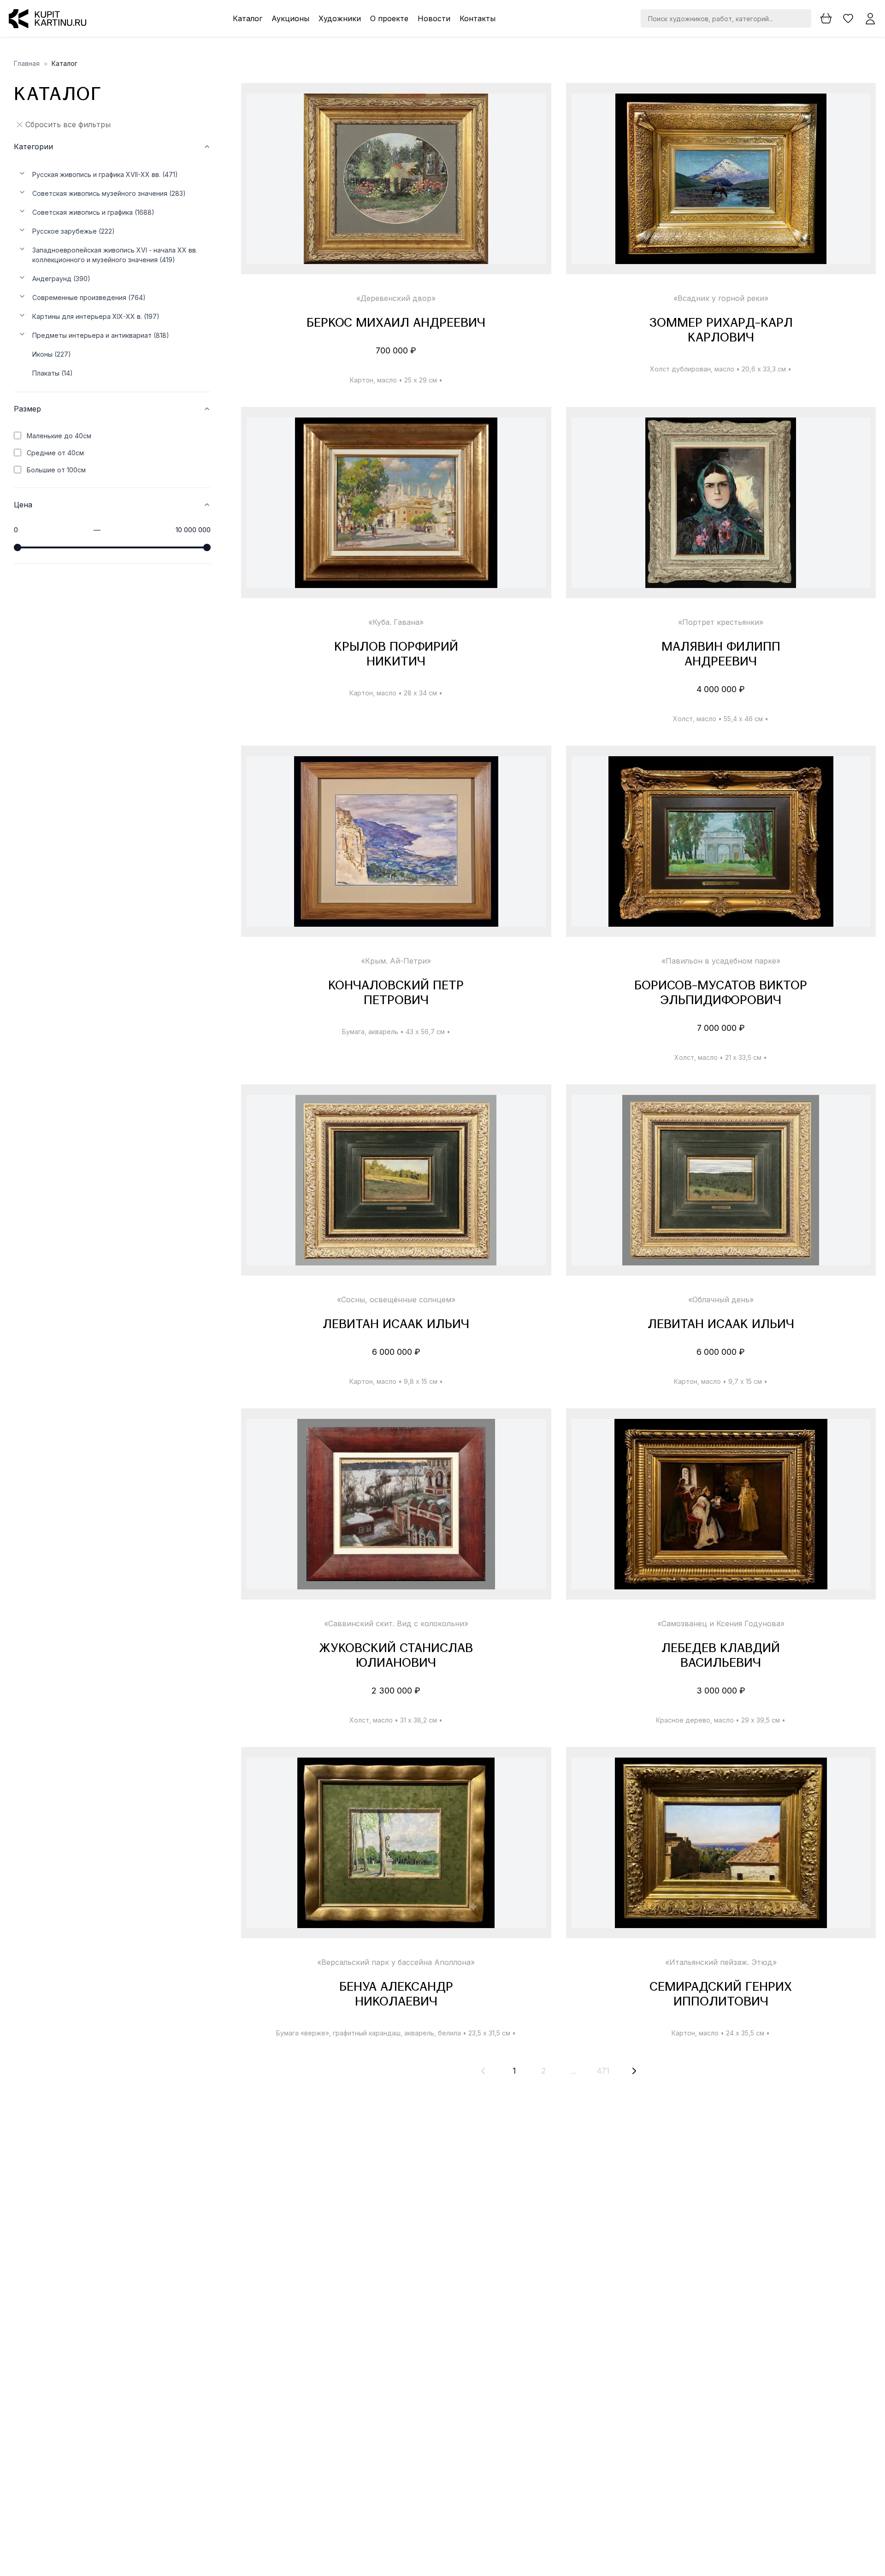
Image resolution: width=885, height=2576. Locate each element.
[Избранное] (848, 18)
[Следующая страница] (634, 2071)
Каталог (248, 18)
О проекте (389, 18)
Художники (340, 18)
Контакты (478, 18)
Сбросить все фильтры (68, 124)
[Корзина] (826, 18)
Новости (434, 18)
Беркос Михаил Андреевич (396, 324)
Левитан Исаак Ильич (396, 1325)
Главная (27, 63)
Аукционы (290, 18)
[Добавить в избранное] (531, 109)
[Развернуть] (22, 173)
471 (603, 2071)
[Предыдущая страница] (483, 2071)
